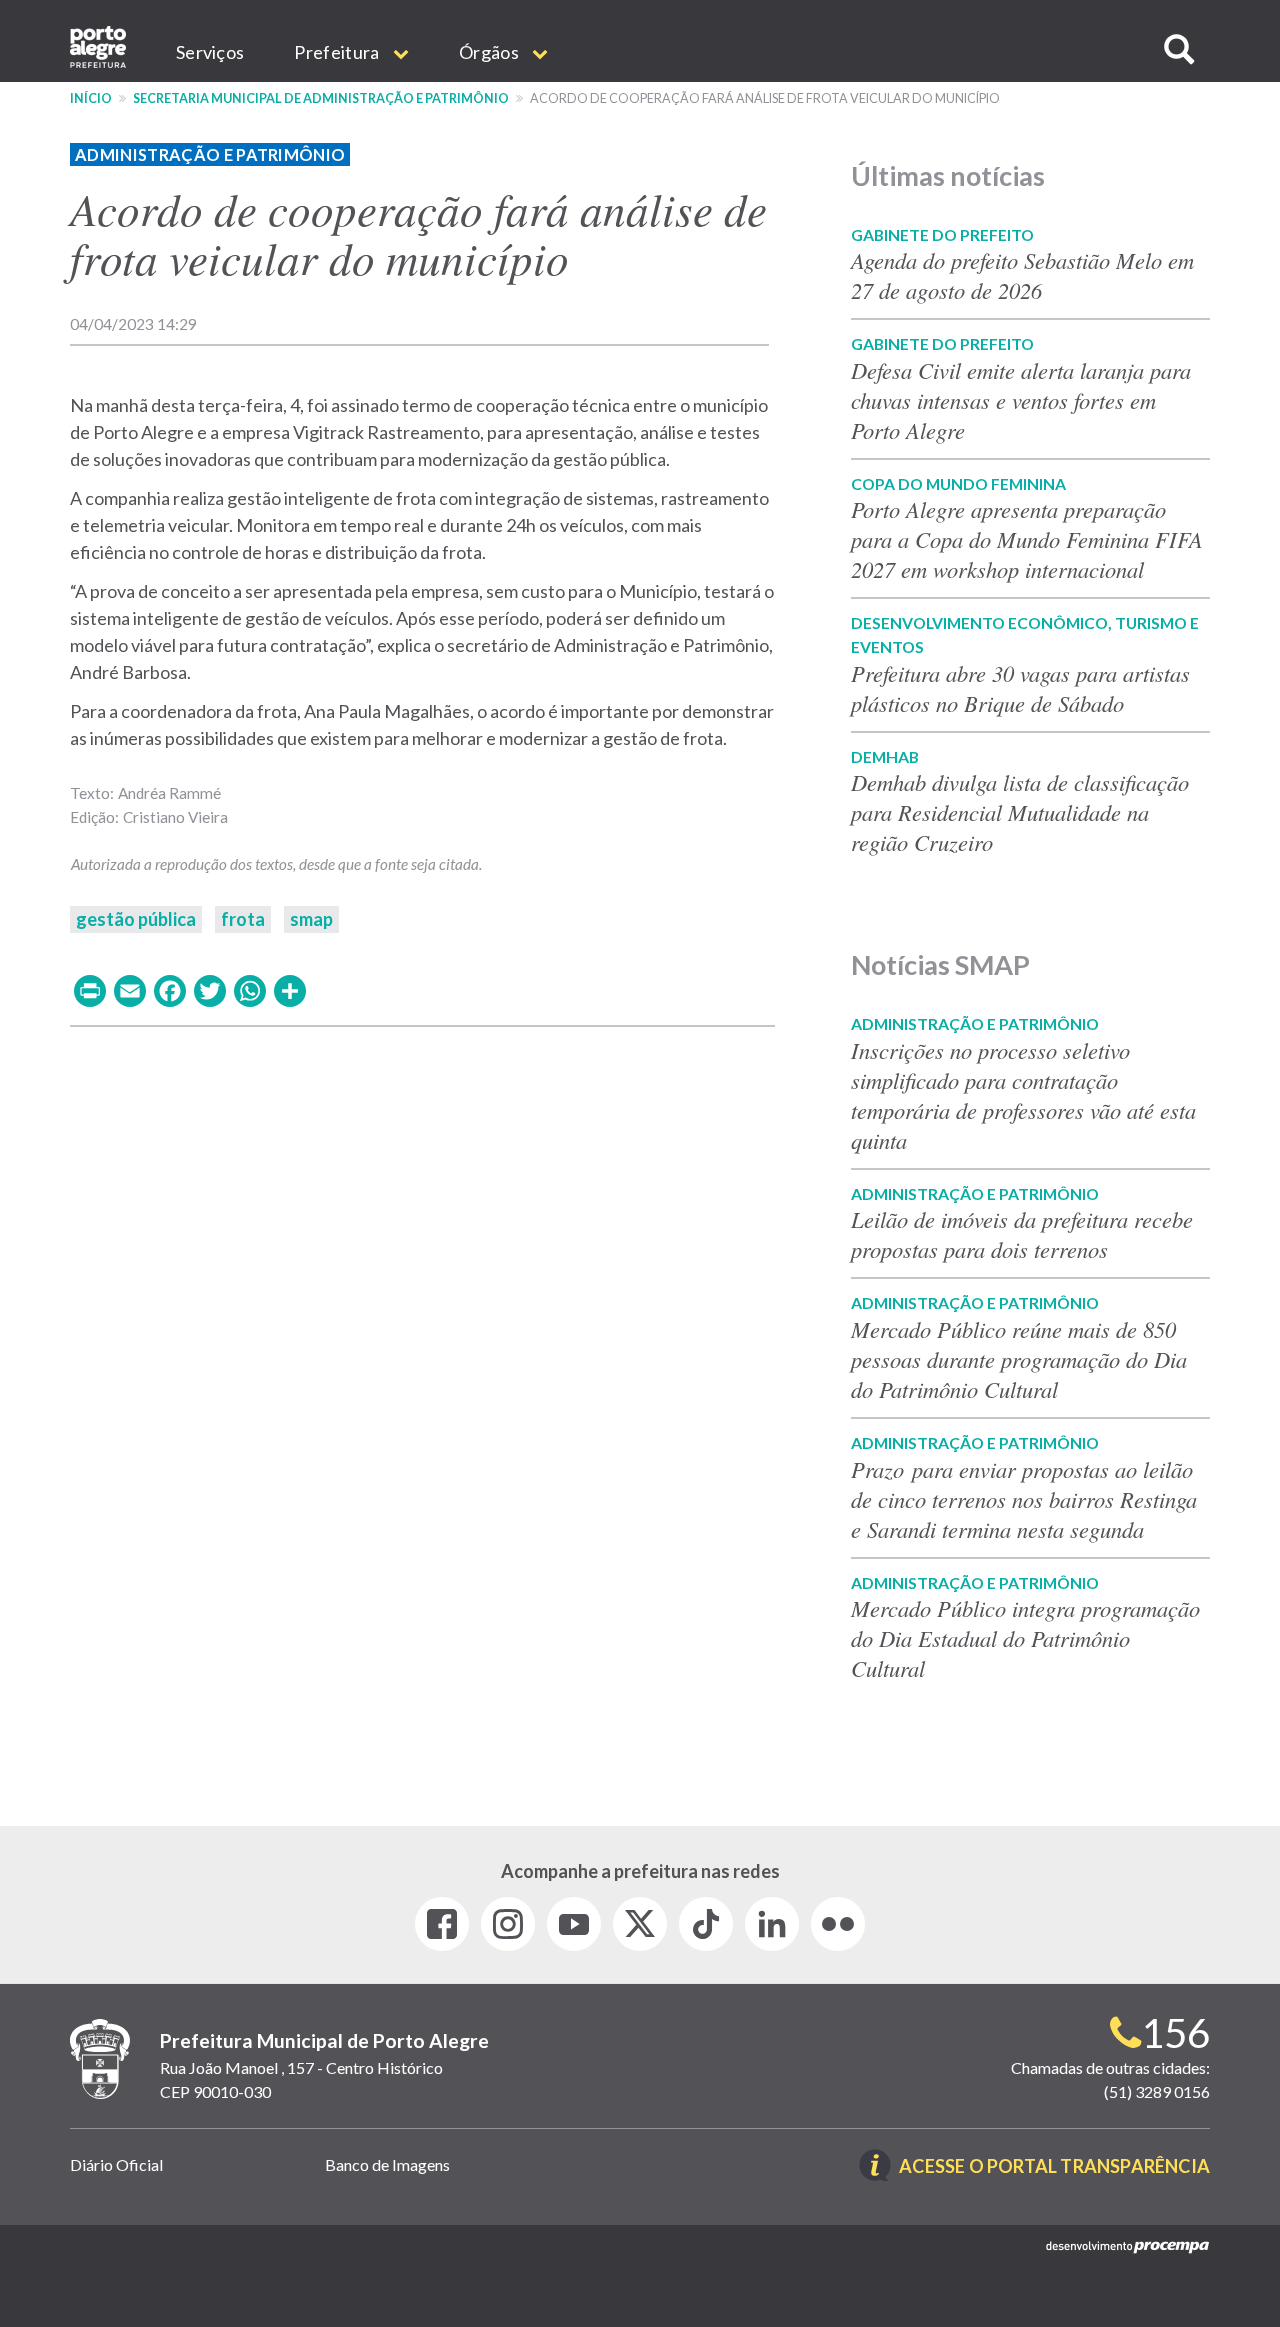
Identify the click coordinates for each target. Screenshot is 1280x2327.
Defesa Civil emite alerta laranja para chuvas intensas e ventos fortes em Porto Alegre (1021, 400)
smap (311, 919)
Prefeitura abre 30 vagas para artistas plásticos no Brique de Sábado (1020, 688)
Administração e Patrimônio (210, 154)
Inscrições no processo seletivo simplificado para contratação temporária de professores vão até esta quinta (1023, 1095)
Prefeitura (338, 52)
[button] (1179, 49)
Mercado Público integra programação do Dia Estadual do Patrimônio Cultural (1025, 1638)
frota (243, 919)
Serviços (210, 52)
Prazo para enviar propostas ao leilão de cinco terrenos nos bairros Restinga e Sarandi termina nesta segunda (1024, 1499)
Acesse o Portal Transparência (1054, 2167)
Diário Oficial (116, 2164)
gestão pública (136, 919)
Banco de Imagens (387, 2164)
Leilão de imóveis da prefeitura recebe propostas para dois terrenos (1022, 1234)
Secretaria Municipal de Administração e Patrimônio (321, 98)
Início (91, 98)
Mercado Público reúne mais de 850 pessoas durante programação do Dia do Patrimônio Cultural (1019, 1359)
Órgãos (490, 52)
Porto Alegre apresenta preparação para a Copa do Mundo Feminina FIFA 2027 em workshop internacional (1027, 539)
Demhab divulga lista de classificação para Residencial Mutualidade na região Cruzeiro (1020, 812)
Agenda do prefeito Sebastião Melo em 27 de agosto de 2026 (1022, 275)
